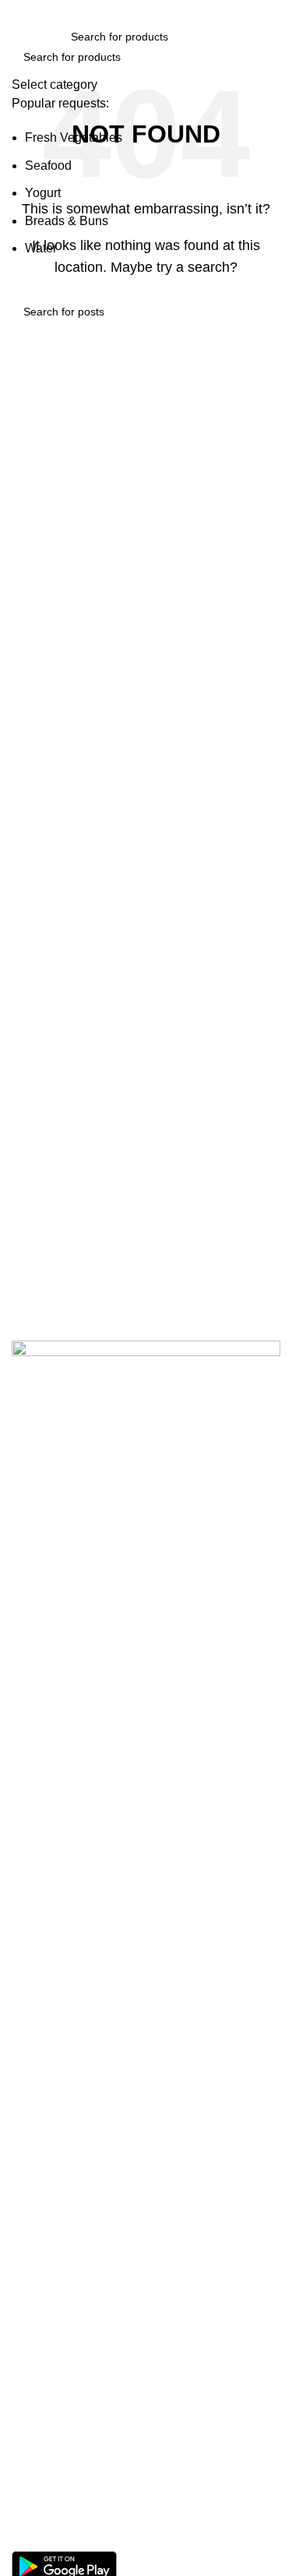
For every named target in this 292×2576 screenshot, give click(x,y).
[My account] (274, 37)
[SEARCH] (262, 67)
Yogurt (43, 193)
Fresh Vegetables (74, 137)
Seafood (48, 166)
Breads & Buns (67, 221)
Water (41, 248)
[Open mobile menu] (18, 37)
